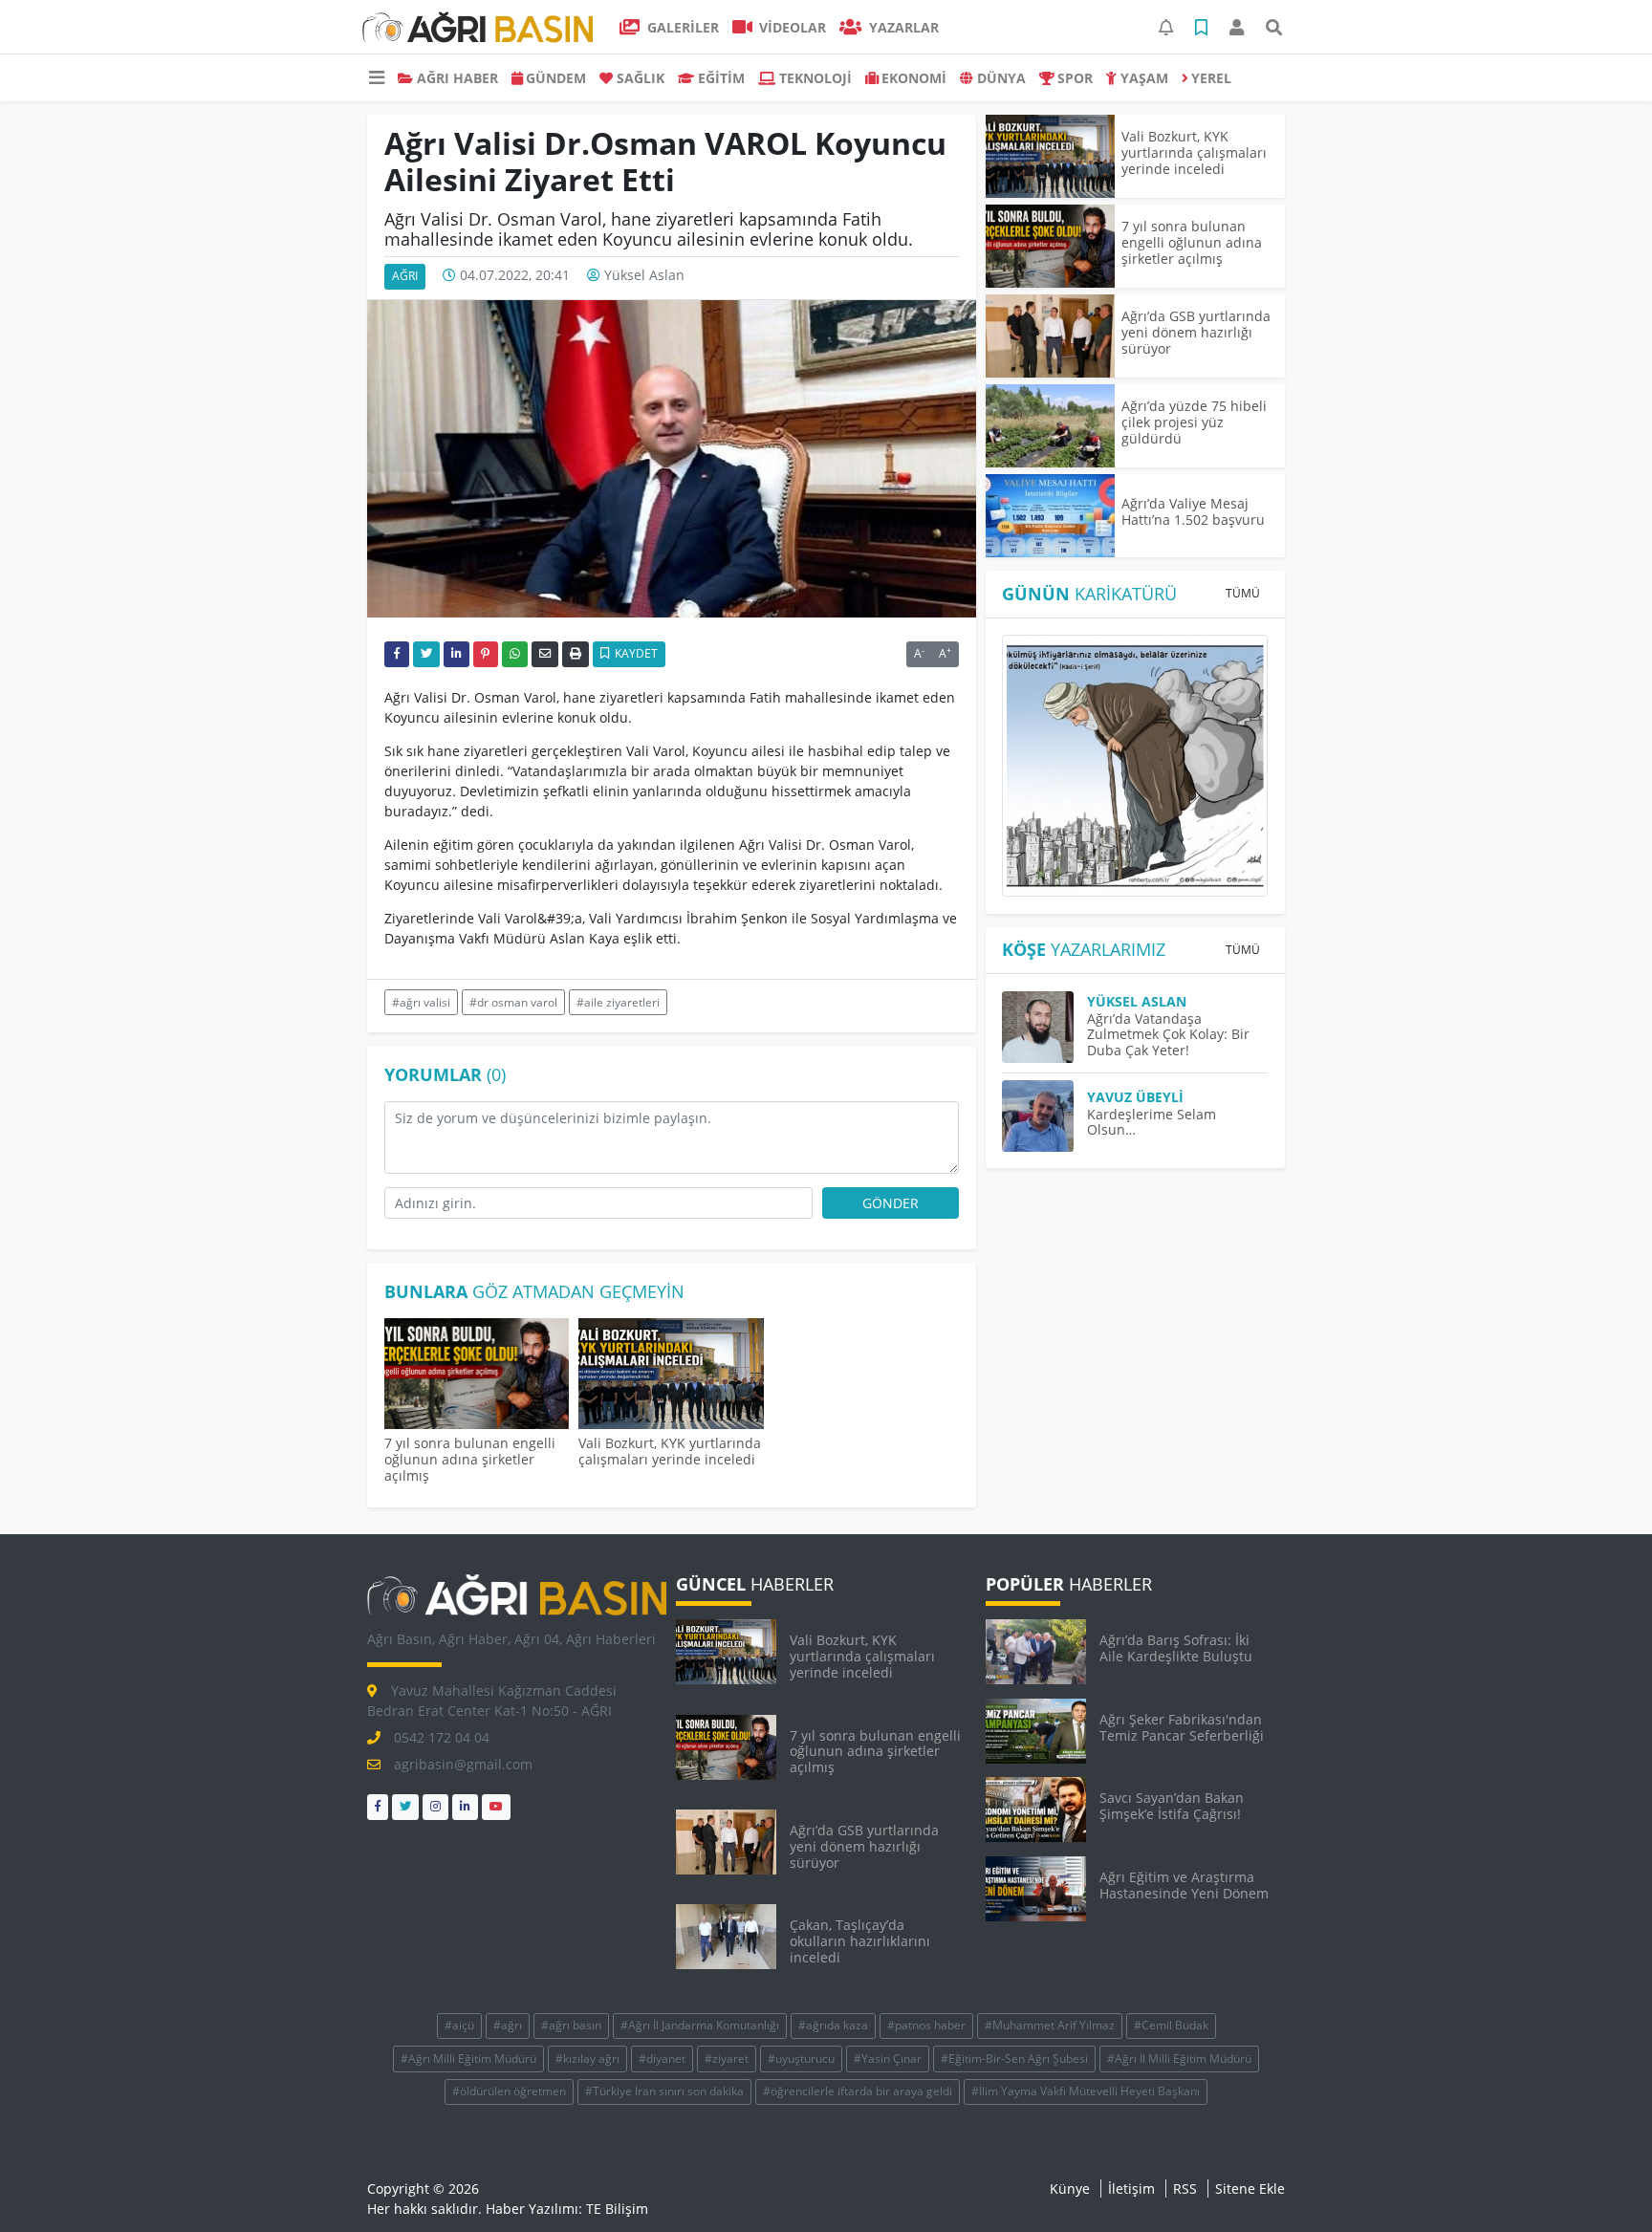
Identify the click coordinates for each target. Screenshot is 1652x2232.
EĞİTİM (721, 78)
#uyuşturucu (801, 2059)
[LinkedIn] (465, 1807)
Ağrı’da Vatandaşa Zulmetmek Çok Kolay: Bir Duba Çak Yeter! (1168, 1035)
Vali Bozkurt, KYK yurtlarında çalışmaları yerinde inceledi (670, 1451)
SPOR (1075, 78)
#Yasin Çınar (888, 2059)
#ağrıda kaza (833, 2025)
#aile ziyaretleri (618, 1002)
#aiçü (459, 2025)
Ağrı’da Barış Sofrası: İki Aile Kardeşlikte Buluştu (1176, 1648)
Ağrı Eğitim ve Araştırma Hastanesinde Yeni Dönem (1184, 1885)
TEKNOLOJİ (815, 78)
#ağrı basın (571, 2025)
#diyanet (662, 2059)
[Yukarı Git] (1602, 2183)
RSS (1185, 2189)
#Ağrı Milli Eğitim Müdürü (468, 2059)
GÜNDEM (556, 78)
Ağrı (405, 276)
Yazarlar (902, 27)
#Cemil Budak (1171, 2025)
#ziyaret (727, 2059)
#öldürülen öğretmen (509, 2091)
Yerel (1211, 78)
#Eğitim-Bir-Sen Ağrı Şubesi (1014, 2059)
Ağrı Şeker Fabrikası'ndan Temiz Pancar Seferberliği (1182, 1727)
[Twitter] (405, 1807)
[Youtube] (496, 1807)
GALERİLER (681, 27)
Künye (1070, 2189)
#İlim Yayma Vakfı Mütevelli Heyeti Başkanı (1086, 2091)
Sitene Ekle (1250, 2189)
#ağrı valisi (421, 1002)
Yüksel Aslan (644, 275)
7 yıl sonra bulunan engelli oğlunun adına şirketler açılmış (470, 1459)
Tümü (1243, 593)
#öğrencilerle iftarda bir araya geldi (858, 2091)
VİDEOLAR (791, 27)
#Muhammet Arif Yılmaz (1050, 2025)
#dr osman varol (513, 1002)
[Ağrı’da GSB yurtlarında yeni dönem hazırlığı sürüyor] (1050, 336)
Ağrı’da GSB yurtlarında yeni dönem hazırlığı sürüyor (1196, 332)
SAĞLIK (641, 78)
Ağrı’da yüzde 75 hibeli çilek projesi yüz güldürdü (1194, 422)
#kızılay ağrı (587, 2059)
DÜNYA (1001, 78)
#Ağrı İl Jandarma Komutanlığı (700, 2025)
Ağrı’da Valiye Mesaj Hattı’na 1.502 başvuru (1193, 511)
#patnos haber (926, 2025)
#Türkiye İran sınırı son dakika (664, 2091)
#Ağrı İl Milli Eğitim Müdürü (1179, 2059)
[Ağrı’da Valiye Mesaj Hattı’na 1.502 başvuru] (1050, 516)
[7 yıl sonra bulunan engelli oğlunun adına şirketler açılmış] (477, 1376)
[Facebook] (378, 1807)
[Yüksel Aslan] (1044, 1027)
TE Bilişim (617, 2209)
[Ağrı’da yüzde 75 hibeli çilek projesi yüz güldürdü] (1050, 426)
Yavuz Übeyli (1135, 1097)
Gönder (891, 1203)
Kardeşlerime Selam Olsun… (1152, 1122)
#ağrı (508, 2025)
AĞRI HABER (457, 78)
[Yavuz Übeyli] (1044, 1116)
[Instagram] (435, 1807)
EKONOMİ (914, 78)
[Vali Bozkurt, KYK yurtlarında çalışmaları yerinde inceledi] (671, 1376)
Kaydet (635, 653)
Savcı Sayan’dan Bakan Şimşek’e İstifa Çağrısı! (1172, 1806)
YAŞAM (1144, 78)
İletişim (1131, 2189)
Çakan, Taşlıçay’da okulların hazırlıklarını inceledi (860, 1941)
